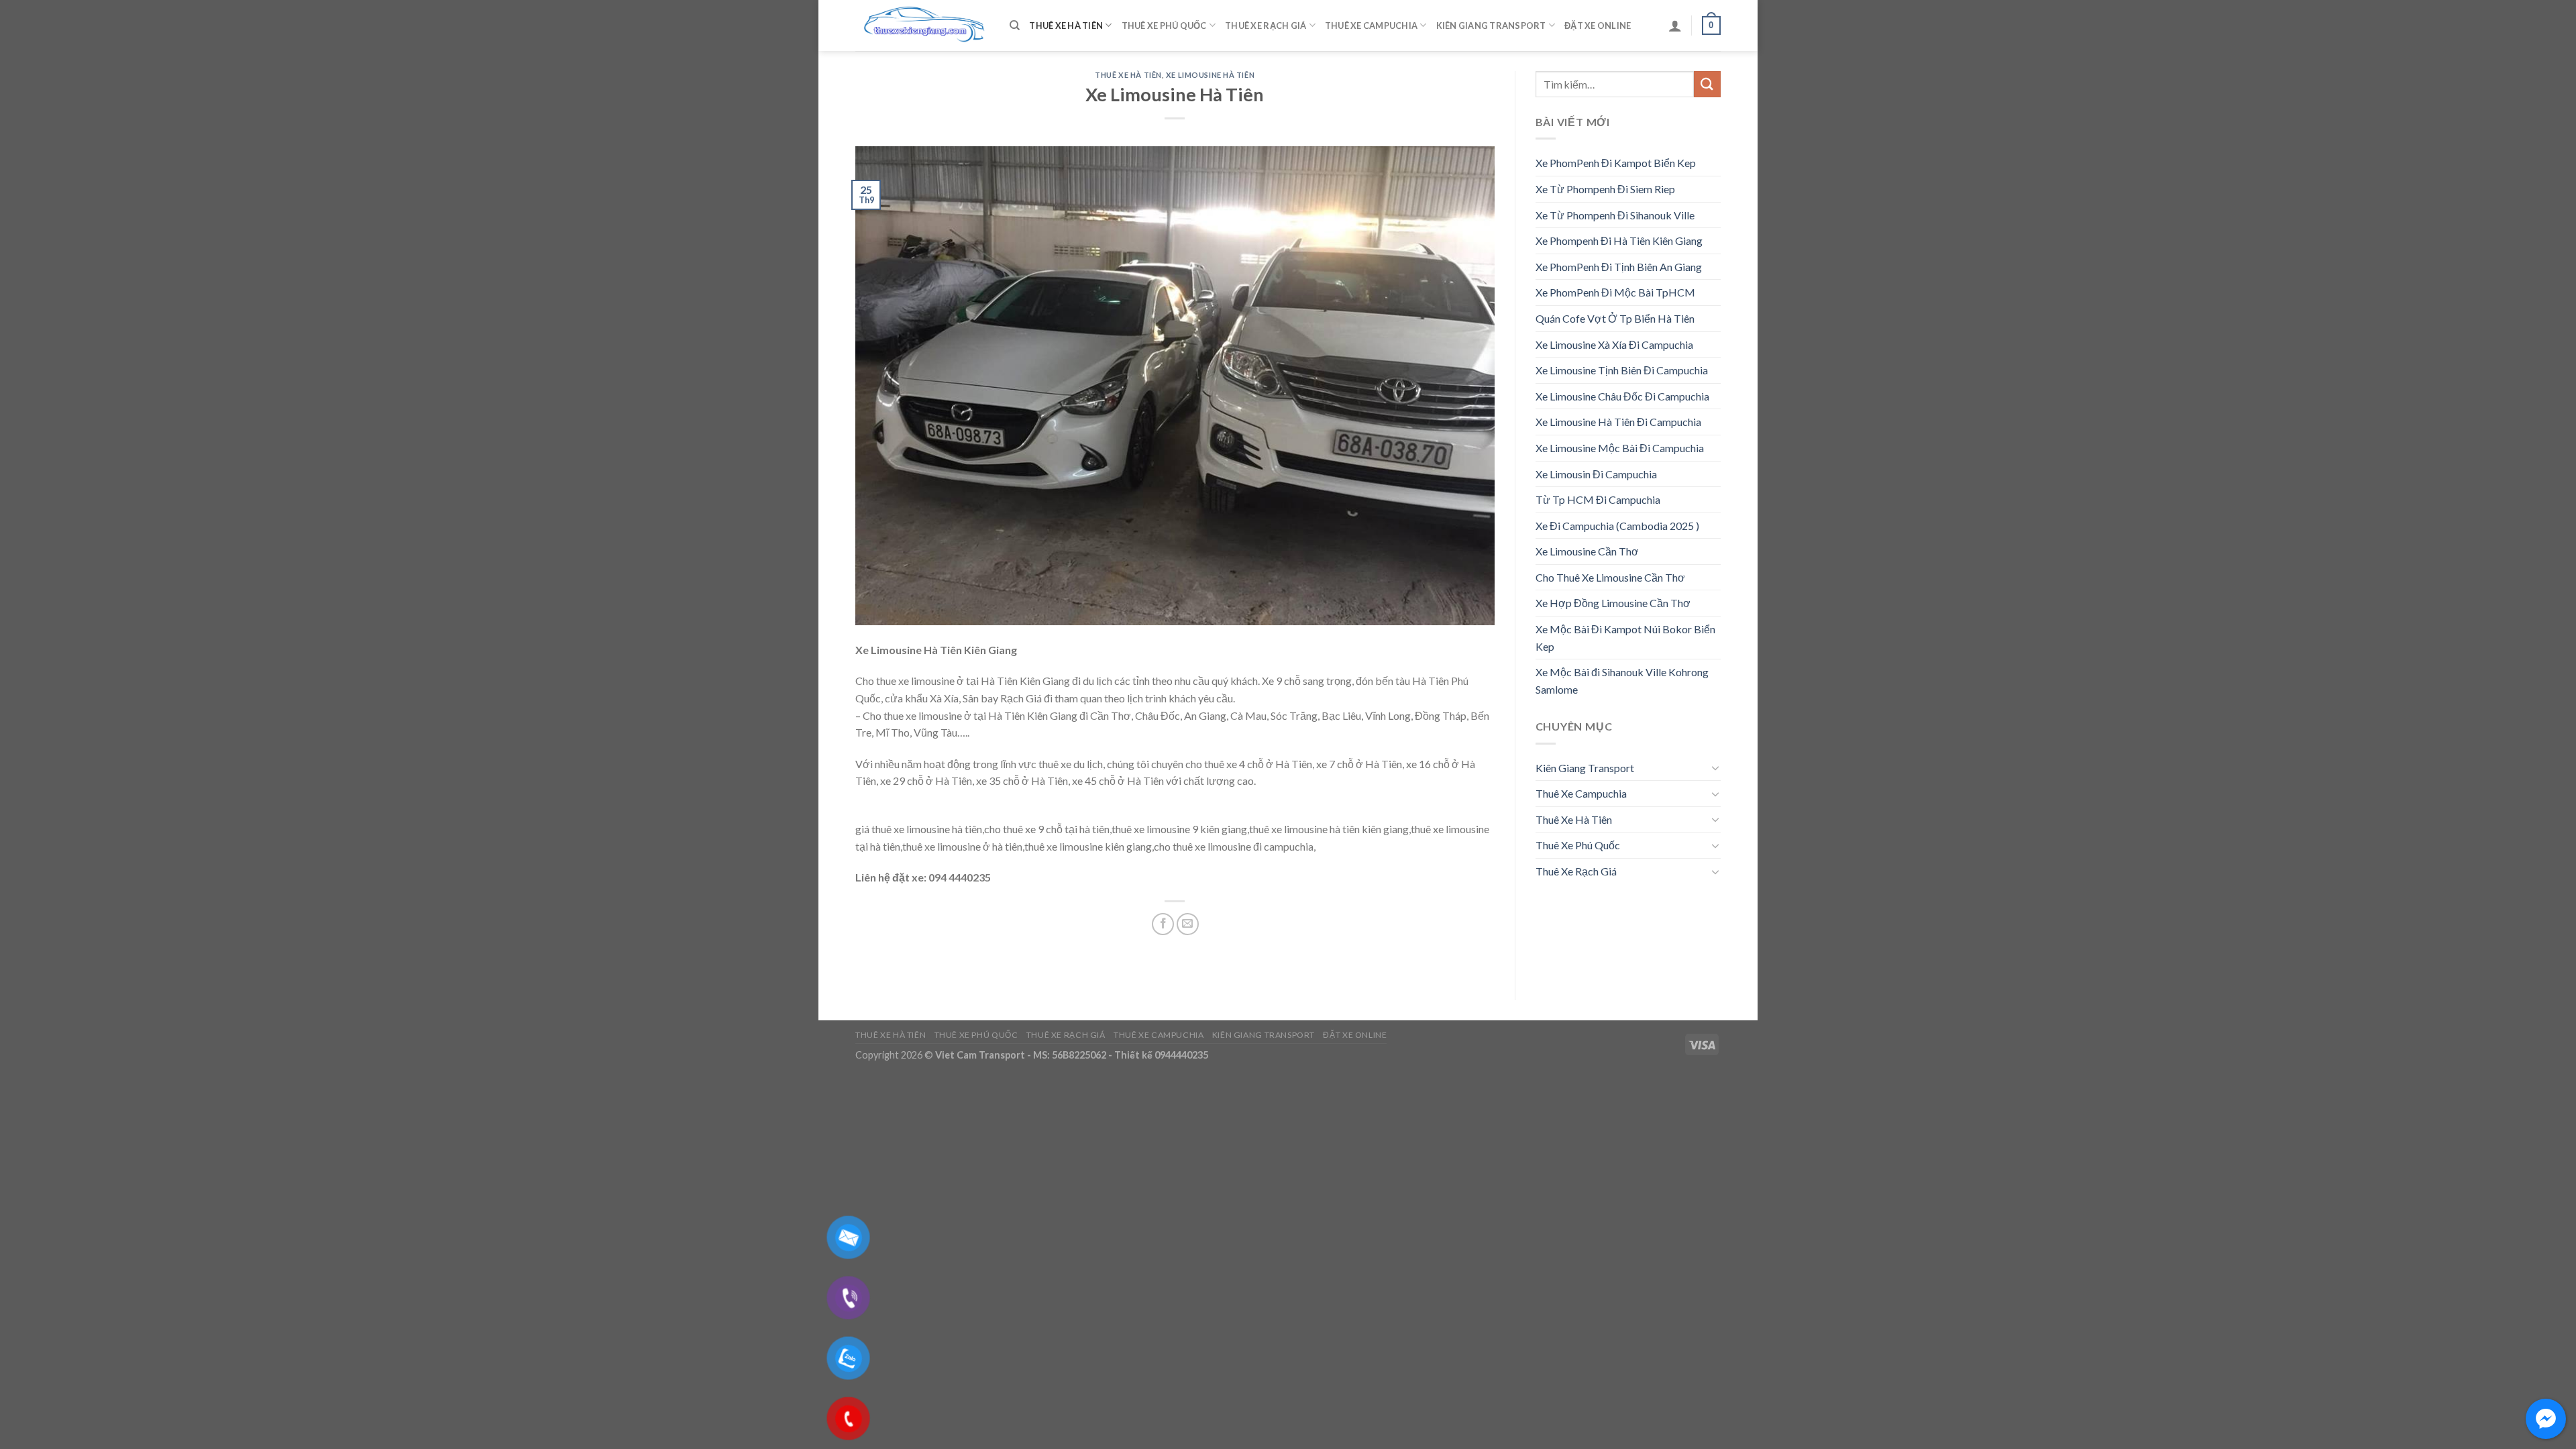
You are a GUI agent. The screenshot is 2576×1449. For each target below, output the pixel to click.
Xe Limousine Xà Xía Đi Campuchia (1614, 344)
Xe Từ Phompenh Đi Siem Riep (1605, 189)
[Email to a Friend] (1188, 924)
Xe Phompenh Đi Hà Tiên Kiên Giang (1619, 240)
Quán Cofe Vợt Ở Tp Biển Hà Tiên (1615, 318)
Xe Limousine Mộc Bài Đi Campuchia (1620, 448)
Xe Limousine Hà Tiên (1210, 75)
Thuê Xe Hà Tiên (1066, 25)
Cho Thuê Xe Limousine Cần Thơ (1610, 577)
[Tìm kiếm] (1015, 25)
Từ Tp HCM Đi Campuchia (1598, 499)
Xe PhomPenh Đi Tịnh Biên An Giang (1619, 267)
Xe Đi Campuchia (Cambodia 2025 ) (1617, 526)
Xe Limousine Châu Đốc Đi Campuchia (1622, 396)
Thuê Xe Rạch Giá (1266, 25)
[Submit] (1707, 84)
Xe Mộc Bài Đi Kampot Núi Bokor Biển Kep (1625, 638)
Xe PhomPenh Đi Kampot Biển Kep (1616, 163)
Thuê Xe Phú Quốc (1164, 25)
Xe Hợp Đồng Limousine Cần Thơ (1613, 603)
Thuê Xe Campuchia (1371, 25)
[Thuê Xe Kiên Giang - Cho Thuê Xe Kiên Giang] (922, 26)
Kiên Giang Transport (1491, 25)
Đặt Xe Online (1598, 25)
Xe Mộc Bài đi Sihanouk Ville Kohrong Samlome (1622, 681)
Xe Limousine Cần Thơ (1587, 551)
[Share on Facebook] (1163, 924)
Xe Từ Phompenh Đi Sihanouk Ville (1615, 215)
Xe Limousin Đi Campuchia (1596, 474)
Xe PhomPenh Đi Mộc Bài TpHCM (1615, 292)
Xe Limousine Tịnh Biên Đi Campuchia (1622, 370)
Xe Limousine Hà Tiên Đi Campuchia (1618, 422)
